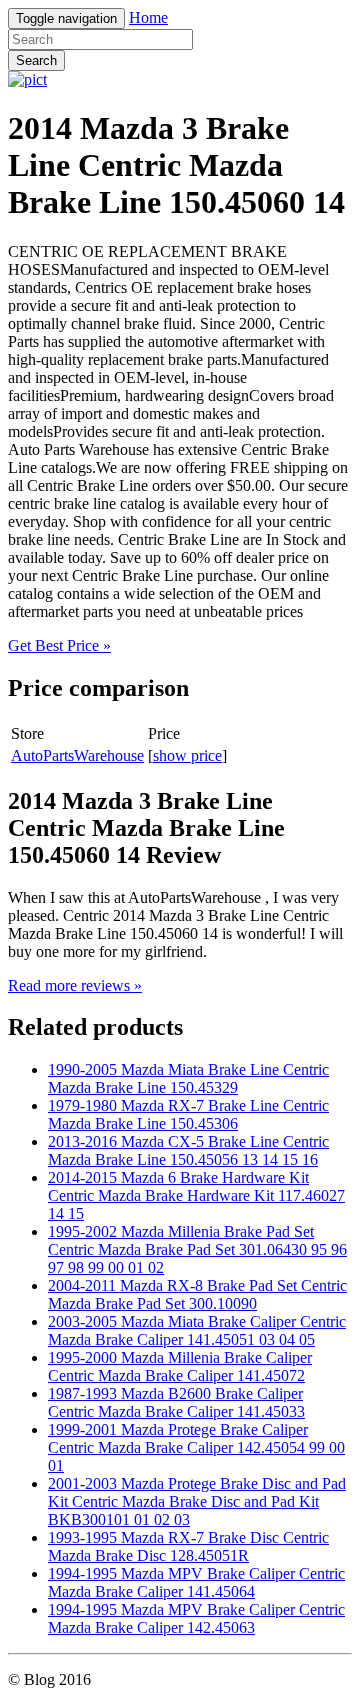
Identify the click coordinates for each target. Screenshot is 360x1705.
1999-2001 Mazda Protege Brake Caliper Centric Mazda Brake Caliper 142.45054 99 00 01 (196, 1447)
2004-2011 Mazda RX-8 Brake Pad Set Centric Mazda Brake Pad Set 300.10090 (197, 1294)
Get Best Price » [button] (59, 645)
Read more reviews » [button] (75, 985)
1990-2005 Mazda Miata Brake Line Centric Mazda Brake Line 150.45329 (188, 1078)
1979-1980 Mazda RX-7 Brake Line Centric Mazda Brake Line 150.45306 (188, 1114)
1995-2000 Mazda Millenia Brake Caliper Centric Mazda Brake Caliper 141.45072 (180, 1366)
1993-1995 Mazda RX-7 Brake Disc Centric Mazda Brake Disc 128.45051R (188, 1546)
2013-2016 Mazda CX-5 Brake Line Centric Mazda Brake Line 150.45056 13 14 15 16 (188, 1150)
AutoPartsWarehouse (77, 755)
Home (148, 17)
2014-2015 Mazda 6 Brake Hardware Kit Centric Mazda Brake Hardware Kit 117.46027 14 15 (196, 1195)
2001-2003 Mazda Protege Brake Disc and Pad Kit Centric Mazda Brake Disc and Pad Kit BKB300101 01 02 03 (197, 1501)
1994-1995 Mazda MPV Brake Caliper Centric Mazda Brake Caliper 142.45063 (196, 1618)
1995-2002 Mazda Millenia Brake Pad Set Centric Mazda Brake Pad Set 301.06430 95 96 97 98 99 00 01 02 (197, 1249)
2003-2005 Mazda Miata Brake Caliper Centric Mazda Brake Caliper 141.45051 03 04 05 (197, 1330)
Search (36, 60)
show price (187, 755)
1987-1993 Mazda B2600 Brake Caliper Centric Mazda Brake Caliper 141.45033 (176, 1402)
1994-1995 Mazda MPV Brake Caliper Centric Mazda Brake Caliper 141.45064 (196, 1582)
